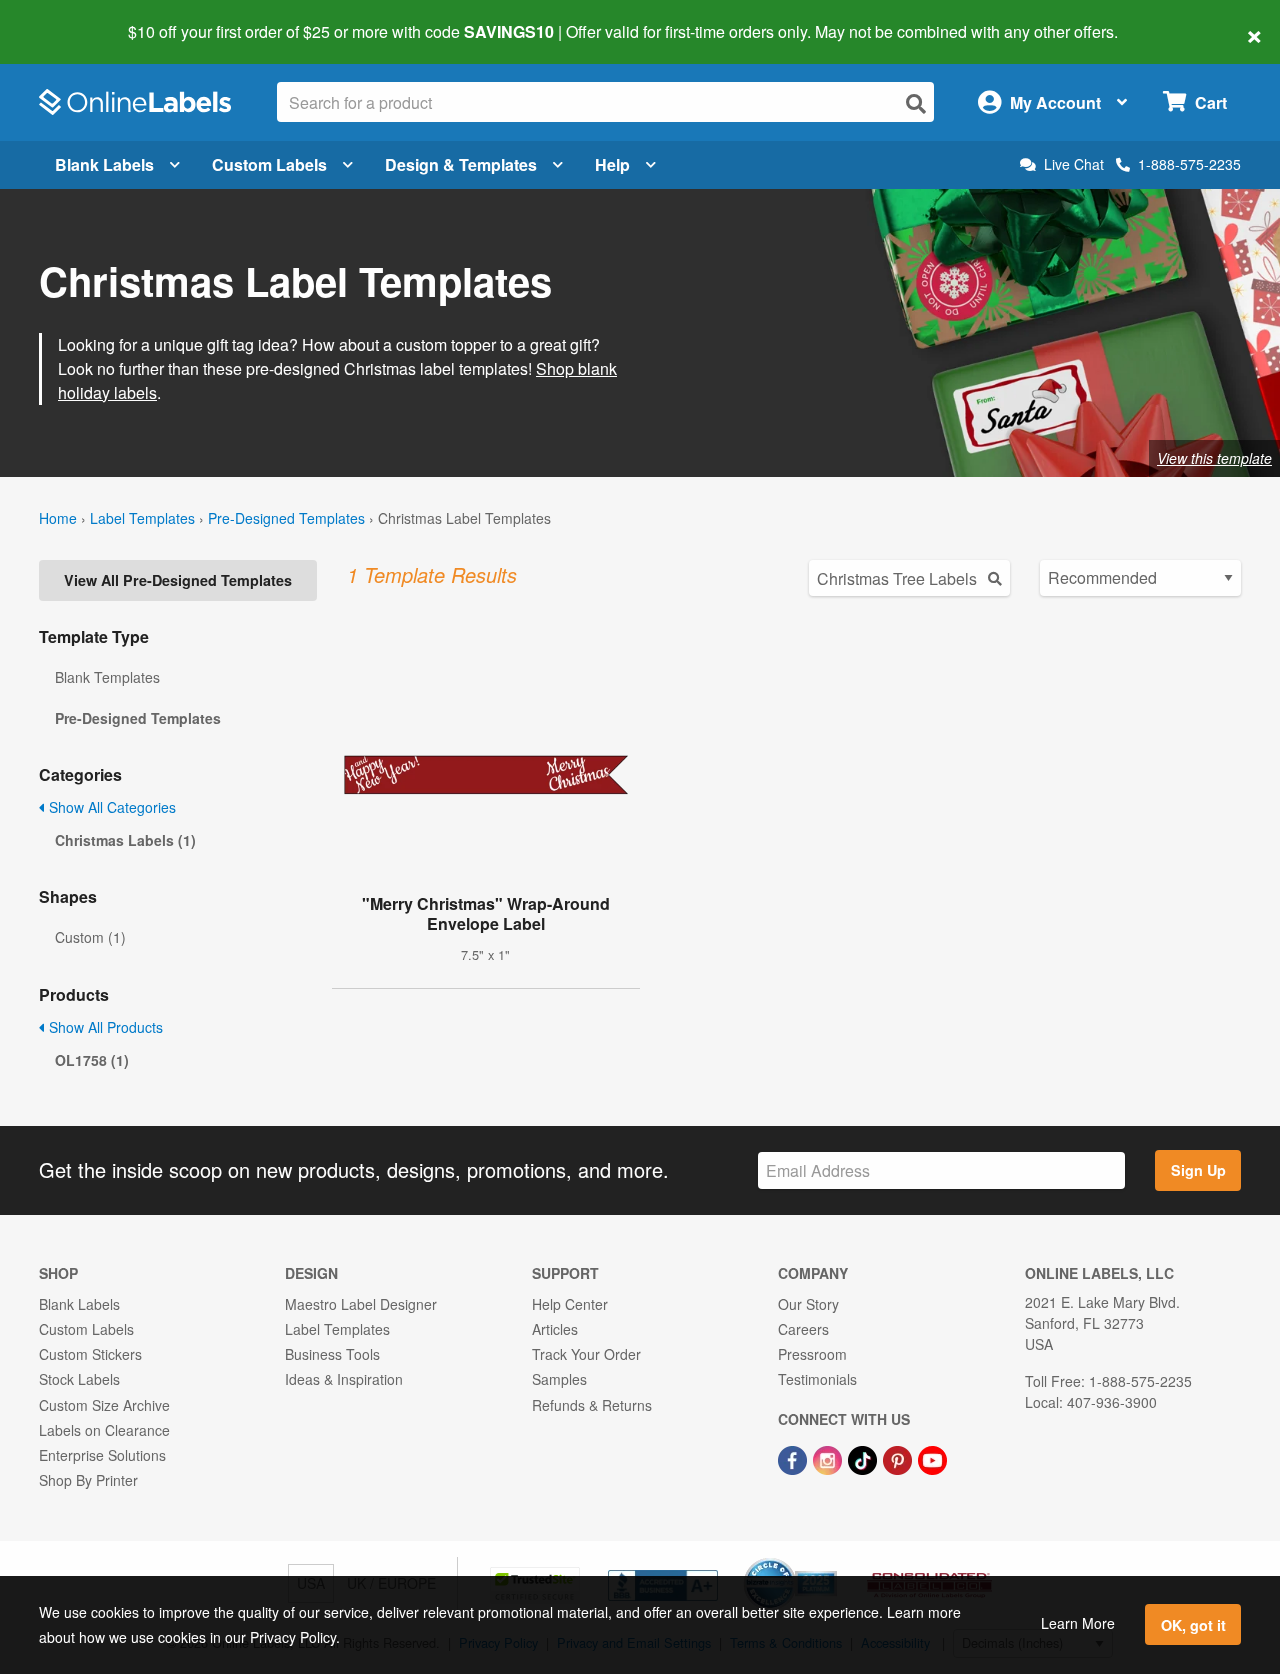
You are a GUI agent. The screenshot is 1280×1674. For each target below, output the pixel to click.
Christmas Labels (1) (125, 840)
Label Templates (142, 518)
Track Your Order (586, 1354)
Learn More (1078, 1623)
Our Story (808, 1304)
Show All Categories (110, 807)
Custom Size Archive (104, 1405)
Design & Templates (461, 164)
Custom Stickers (90, 1354)
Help (612, 164)
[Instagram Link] (829, 1458)
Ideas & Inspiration (344, 1379)
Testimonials (817, 1379)
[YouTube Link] (932, 1458)
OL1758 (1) (92, 1060)
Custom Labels (269, 164)
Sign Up (1198, 1170)
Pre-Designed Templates (286, 518)
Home (58, 518)
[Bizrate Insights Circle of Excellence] (830, 1560)
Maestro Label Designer (361, 1304)
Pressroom (812, 1354)
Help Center (570, 1304)
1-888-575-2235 (1189, 164)
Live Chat (1074, 164)
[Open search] (916, 103)
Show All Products (104, 1027)
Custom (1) (90, 937)
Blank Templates (107, 677)
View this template (1214, 458)
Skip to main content (72, 18)
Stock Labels (79, 1379)
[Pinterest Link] (899, 1458)
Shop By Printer (88, 1480)
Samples (559, 1379)
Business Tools (332, 1354)
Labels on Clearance (104, 1430)
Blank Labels (104, 164)
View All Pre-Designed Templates (178, 580)
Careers (803, 1329)
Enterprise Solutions (102, 1455)
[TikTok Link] (864, 1458)
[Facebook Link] (794, 1458)
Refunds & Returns (592, 1405)
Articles (555, 1329)
